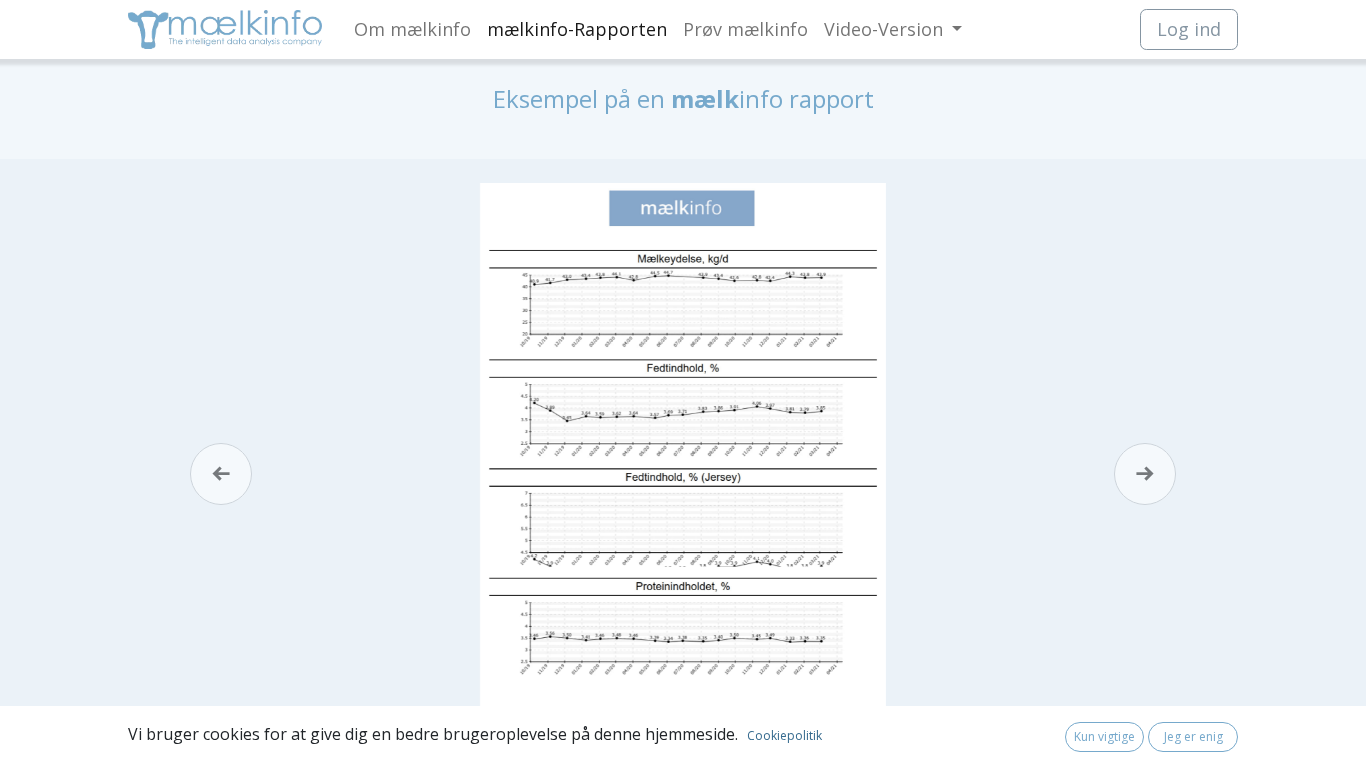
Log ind (1189, 29)
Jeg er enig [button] (1193, 736)
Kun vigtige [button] (1104, 736)
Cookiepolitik (784, 735)
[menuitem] (412, 29)
